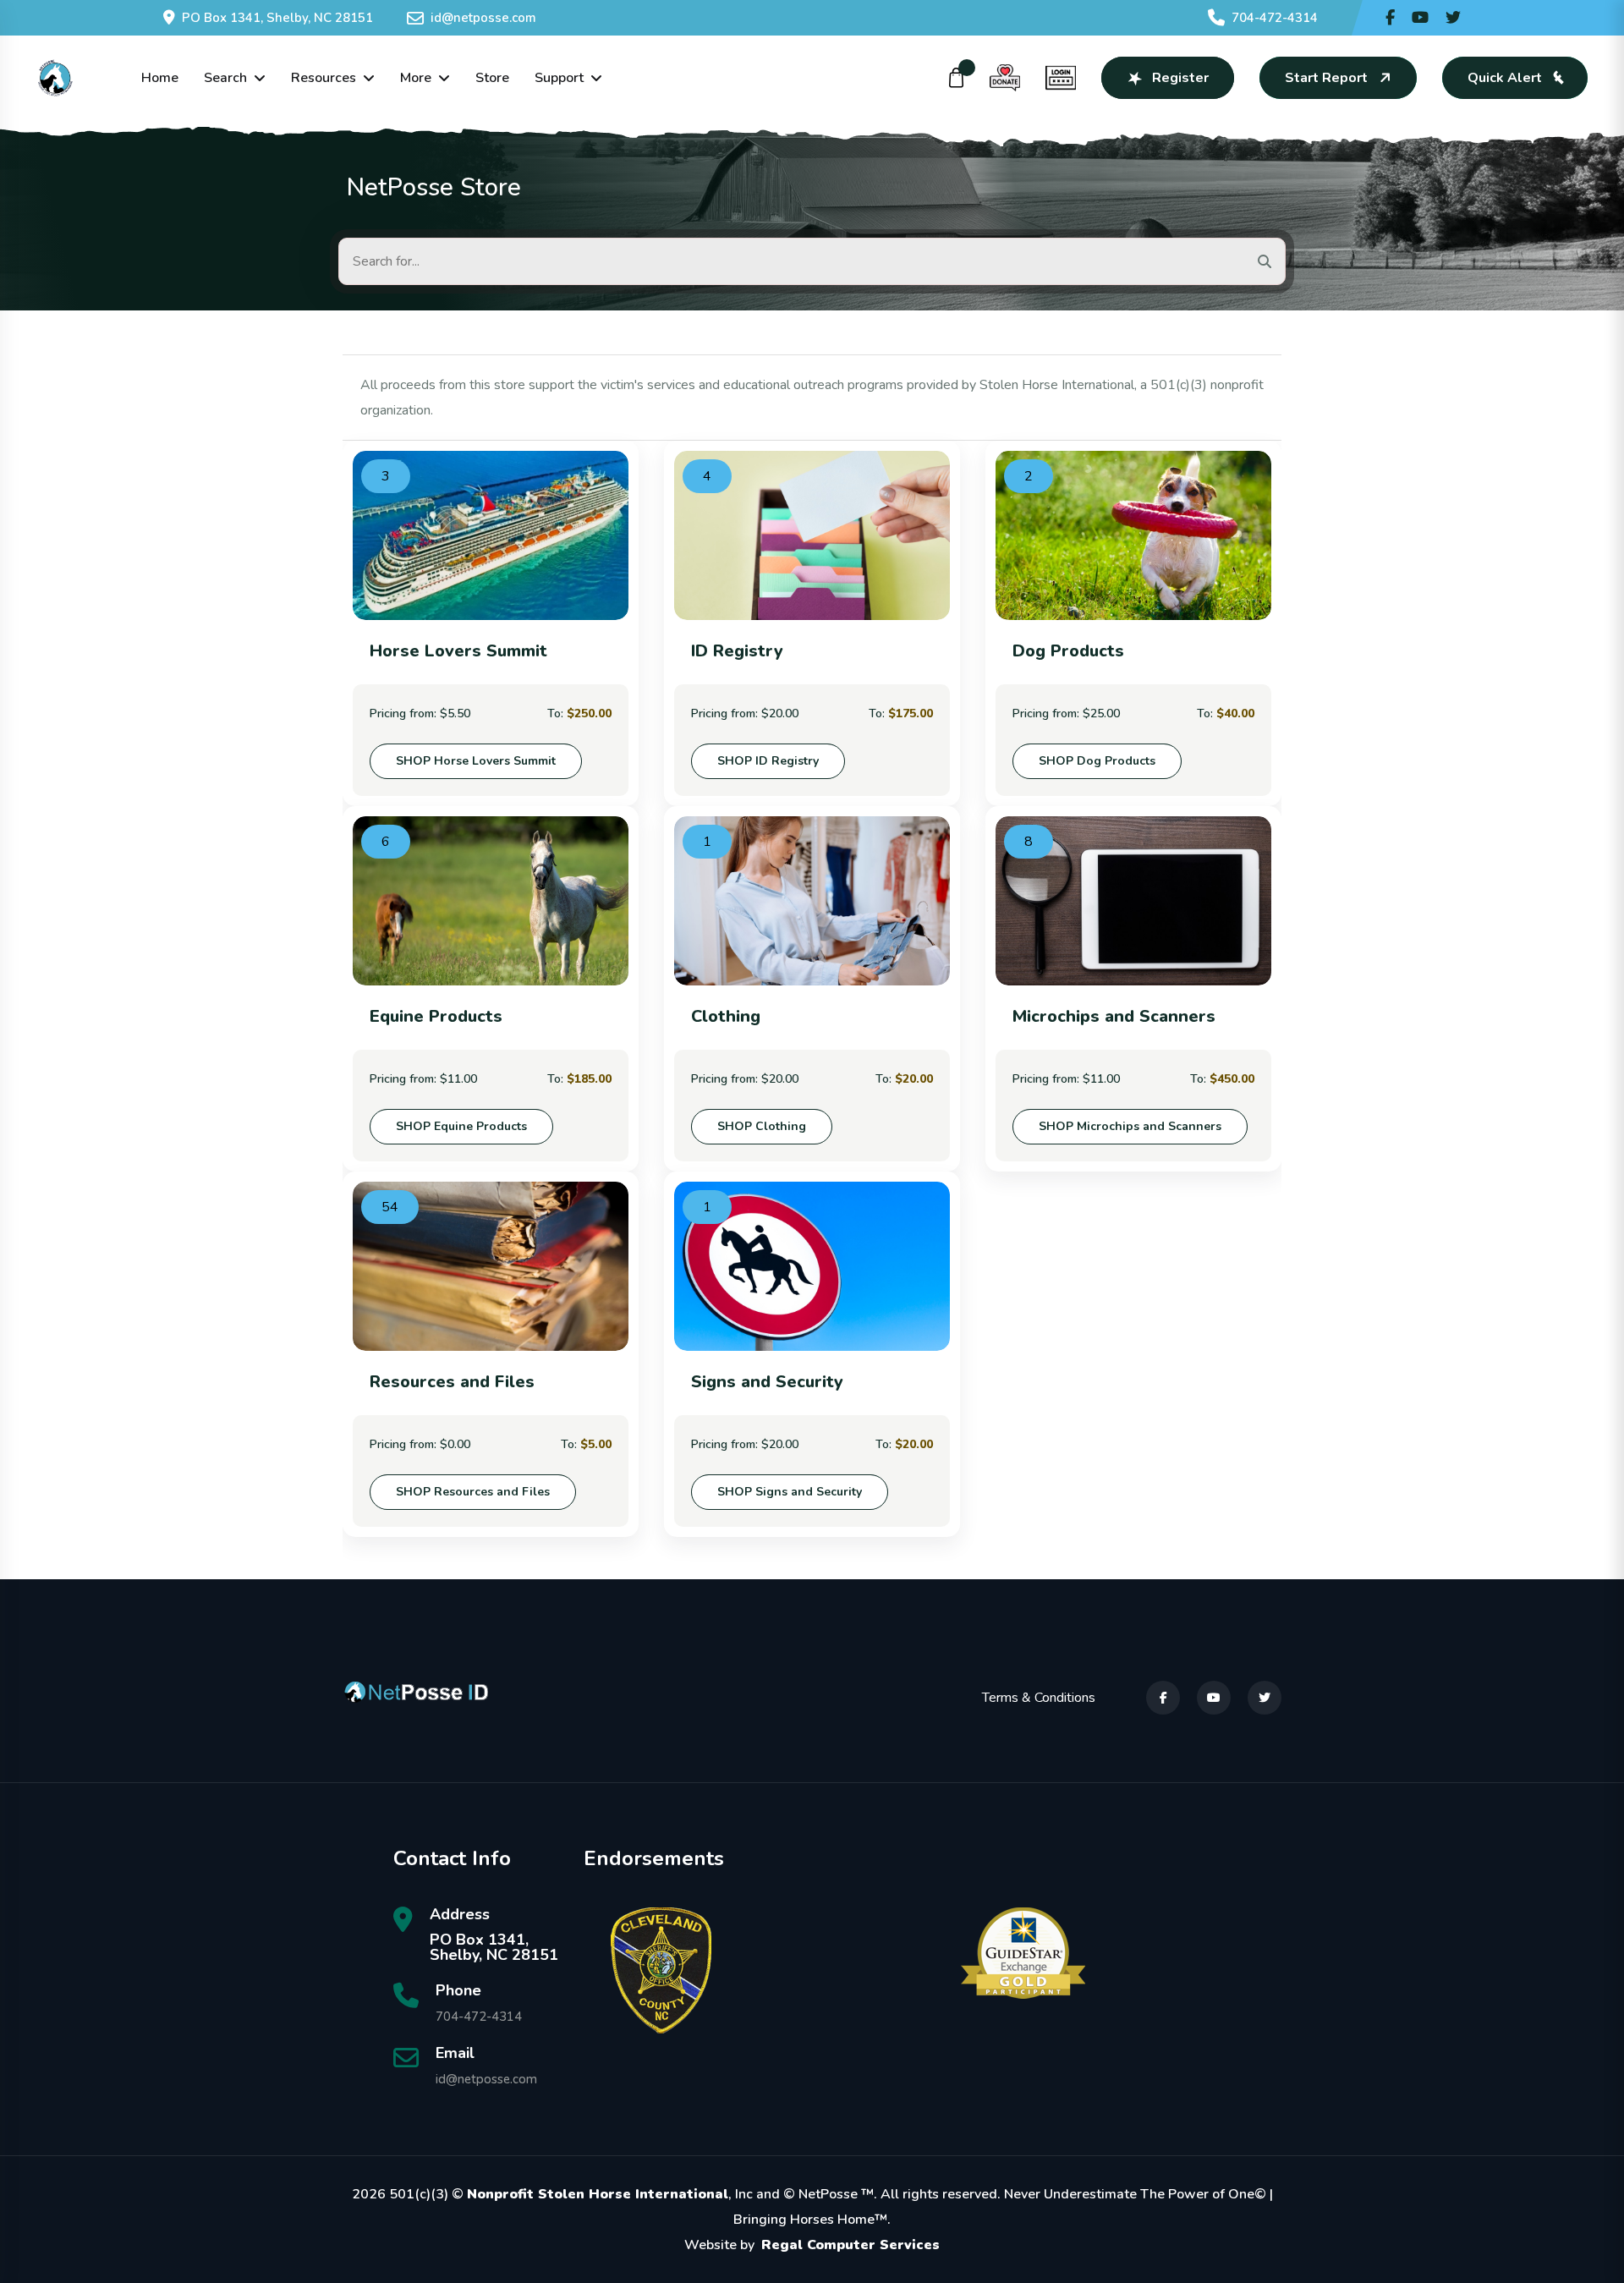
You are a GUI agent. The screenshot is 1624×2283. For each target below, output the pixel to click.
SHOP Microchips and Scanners (1130, 1126)
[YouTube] (1214, 1698)
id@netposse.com (483, 18)
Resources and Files (452, 1382)
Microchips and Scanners (1114, 1016)
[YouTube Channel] (1420, 18)
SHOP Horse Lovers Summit (476, 761)
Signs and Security (767, 1382)
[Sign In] (1061, 78)
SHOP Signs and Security (790, 1492)
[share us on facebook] (1390, 18)
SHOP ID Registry (768, 761)
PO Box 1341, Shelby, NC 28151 (277, 18)
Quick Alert (1505, 78)
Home (160, 78)
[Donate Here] (1005, 78)
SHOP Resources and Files (473, 1492)
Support (559, 78)
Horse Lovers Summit (458, 651)
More (416, 78)
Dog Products (1068, 651)
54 (390, 1207)
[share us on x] (1453, 18)
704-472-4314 (1275, 18)
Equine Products (436, 1016)
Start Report (1326, 78)
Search (225, 78)
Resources (324, 78)
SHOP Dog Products (1097, 761)
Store (492, 78)
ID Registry (737, 651)
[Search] (1265, 261)
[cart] (957, 78)
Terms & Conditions (1039, 1698)
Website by (812, 2245)
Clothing (726, 1016)
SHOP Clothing (762, 1126)
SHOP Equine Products (461, 1126)
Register (1180, 78)
